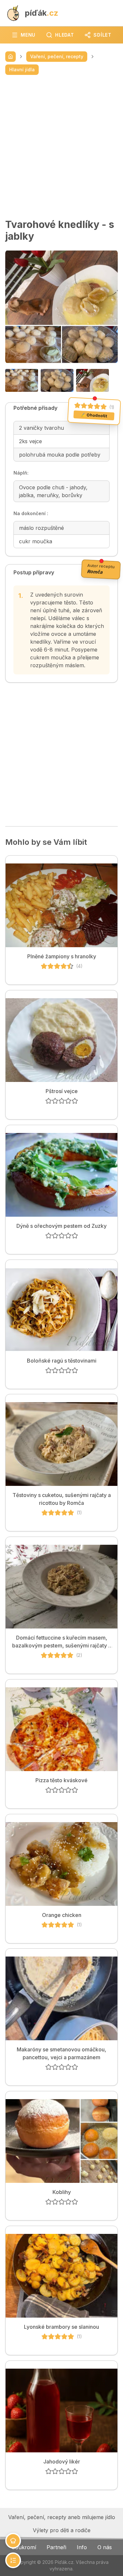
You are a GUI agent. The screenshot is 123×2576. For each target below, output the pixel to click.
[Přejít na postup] (13, 2560)
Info (82, 2547)
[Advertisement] (61, 147)
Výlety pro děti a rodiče (62, 2530)
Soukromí (24, 2547)
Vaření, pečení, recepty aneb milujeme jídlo (62, 2517)
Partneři (56, 2547)
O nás (105, 2547)
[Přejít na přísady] (13, 2541)
